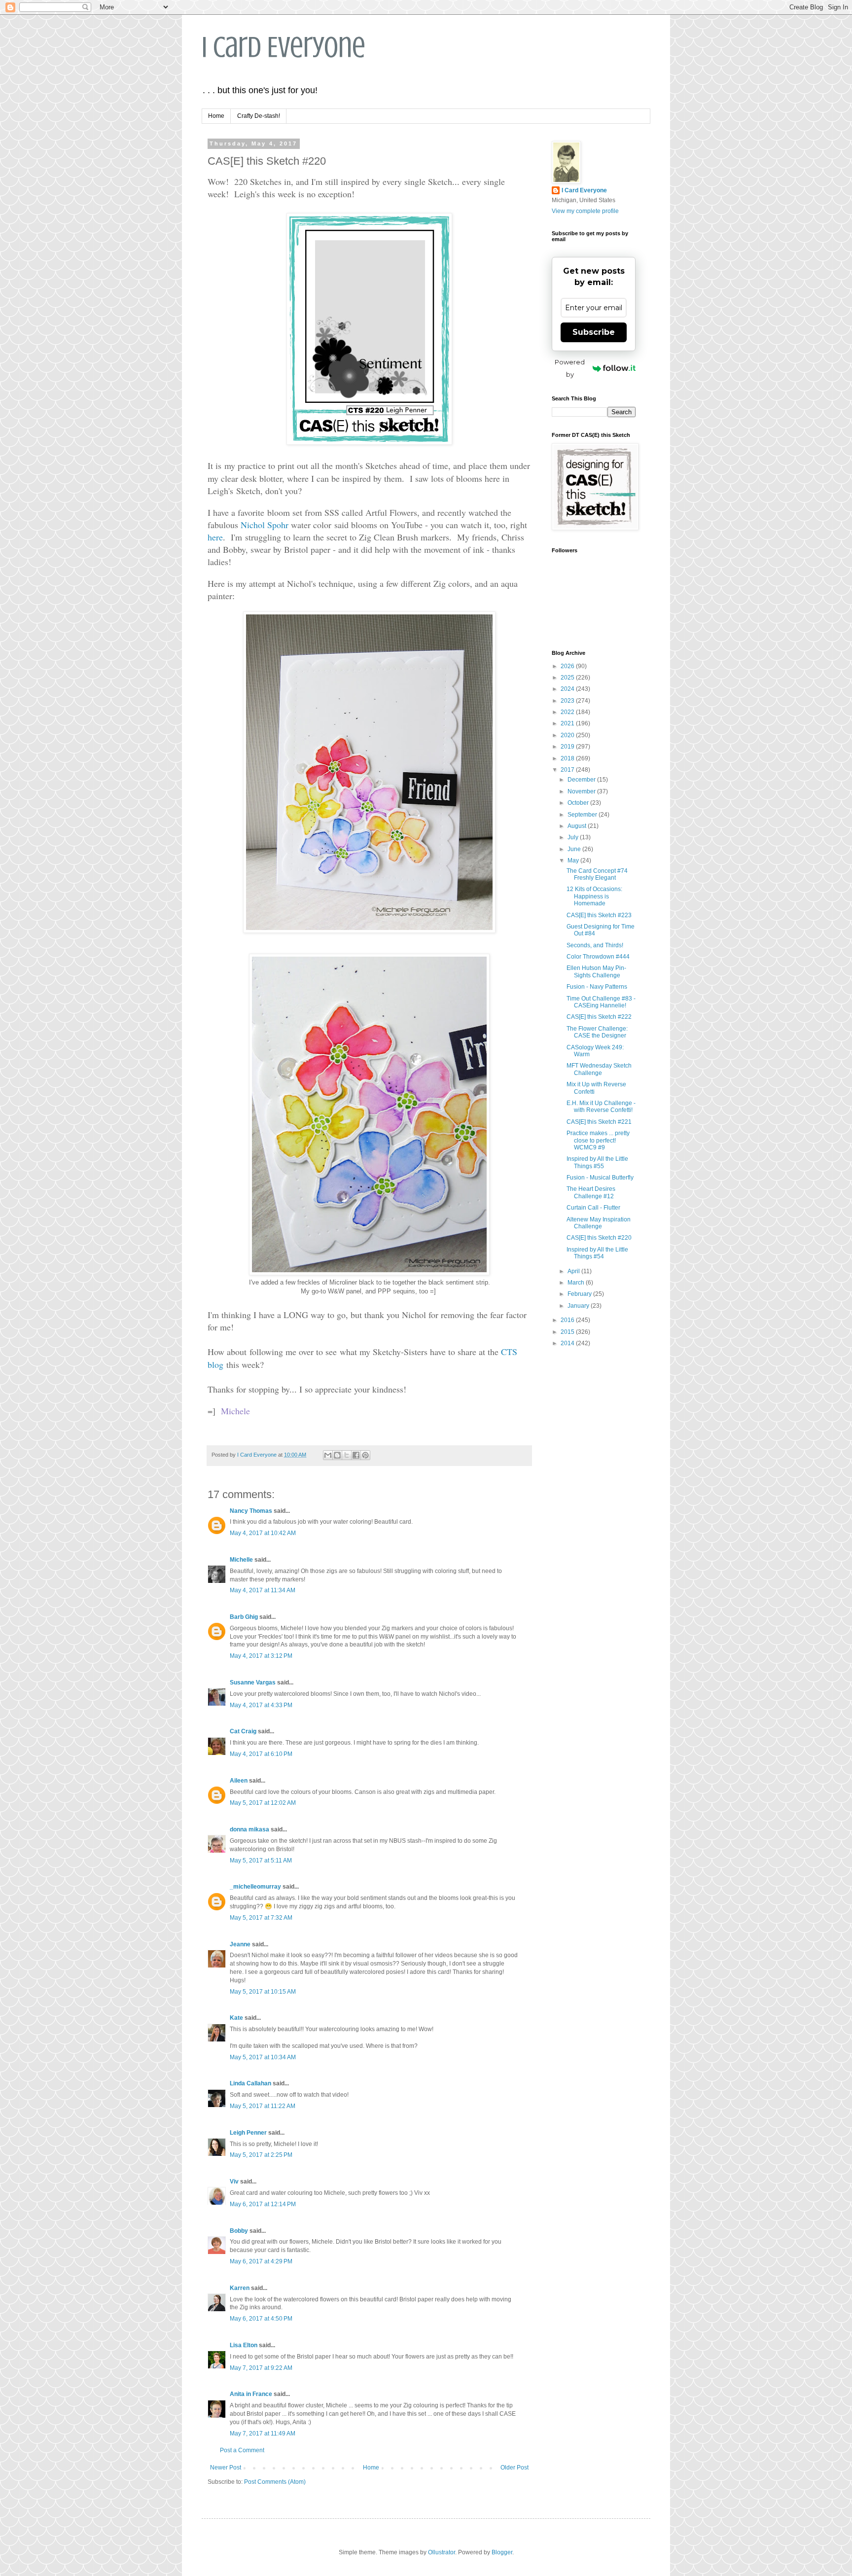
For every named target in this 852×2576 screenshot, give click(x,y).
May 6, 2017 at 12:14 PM (263, 2204)
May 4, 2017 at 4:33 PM (261, 1705)
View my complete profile (585, 211)
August (578, 826)
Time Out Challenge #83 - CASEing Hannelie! (601, 1002)
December (582, 780)
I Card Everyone (284, 47)
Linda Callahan (250, 2083)
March (577, 1283)
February (580, 1294)
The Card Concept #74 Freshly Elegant (597, 874)
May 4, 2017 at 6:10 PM (261, 1754)
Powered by (570, 368)
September (583, 815)
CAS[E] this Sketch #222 (599, 1017)
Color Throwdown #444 (598, 957)
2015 (568, 1332)
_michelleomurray (255, 1887)
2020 (568, 735)
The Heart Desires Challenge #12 (591, 1192)
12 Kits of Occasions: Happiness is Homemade (594, 896)
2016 (568, 1320)
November (582, 791)
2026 (568, 666)
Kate (236, 2018)
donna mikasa (249, 1829)
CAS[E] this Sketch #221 (599, 1122)
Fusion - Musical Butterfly (600, 1178)
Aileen (239, 1781)
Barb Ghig (244, 1617)
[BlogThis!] (337, 1455)
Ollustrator (442, 2552)
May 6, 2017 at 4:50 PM (261, 2319)
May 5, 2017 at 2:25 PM (261, 2155)
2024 (568, 689)
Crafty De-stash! (259, 116)
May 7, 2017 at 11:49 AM (263, 2433)
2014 (568, 1343)
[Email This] (328, 1455)
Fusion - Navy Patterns (597, 987)
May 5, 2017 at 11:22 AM (263, 2106)
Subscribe (594, 332)
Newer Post (226, 2468)
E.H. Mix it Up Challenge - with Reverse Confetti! (601, 1107)
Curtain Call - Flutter (593, 1208)
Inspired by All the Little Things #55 (597, 1162)
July (574, 837)
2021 (568, 723)
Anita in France (251, 2394)
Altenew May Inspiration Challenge (599, 1223)
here (215, 537)
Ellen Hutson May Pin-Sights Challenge (596, 971)
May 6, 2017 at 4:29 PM (261, 2261)
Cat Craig (243, 1731)
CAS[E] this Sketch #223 (599, 915)
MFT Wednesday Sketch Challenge (599, 1069)
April (574, 1271)
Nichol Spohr (265, 525)
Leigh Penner (248, 2133)
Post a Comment (242, 2450)
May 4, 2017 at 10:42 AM (263, 1533)
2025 (568, 678)
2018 (568, 758)
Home (216, 116)
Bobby (239, 2231)
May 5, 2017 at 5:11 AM (261, 1860)
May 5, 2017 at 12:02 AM (263, 1803)
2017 (568, 770)
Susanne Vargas (253, 1682)
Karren (240, 2288)
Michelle (241, 1560)
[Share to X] (347, 1455)
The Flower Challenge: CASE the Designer (597, 1032)
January (579, 1306)
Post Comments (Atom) (275, 2482)
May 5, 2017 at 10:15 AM (263, 1992)
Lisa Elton (244, 2345)
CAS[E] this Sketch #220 (599, 1238)
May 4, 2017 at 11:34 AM (263, 1590)
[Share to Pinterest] (365, 1455)
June (575, 849)
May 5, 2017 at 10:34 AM (263, 2057)
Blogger (502, 2552)
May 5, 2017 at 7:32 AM (261, 1918)
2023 (568, 701)
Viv (234, 2182)
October (579, 803)
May (574, 860)
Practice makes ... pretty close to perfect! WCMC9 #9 (598, 1140)
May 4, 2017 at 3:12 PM (261, 1656)
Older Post (515, 2468)
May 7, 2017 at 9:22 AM (261, 2368)
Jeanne (240, 1944)
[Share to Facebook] (356, 1455)
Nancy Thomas (251, 1511)
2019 (568, 747)
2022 (568, 712)
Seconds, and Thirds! (595, 945)
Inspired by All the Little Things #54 (597, 1253)
